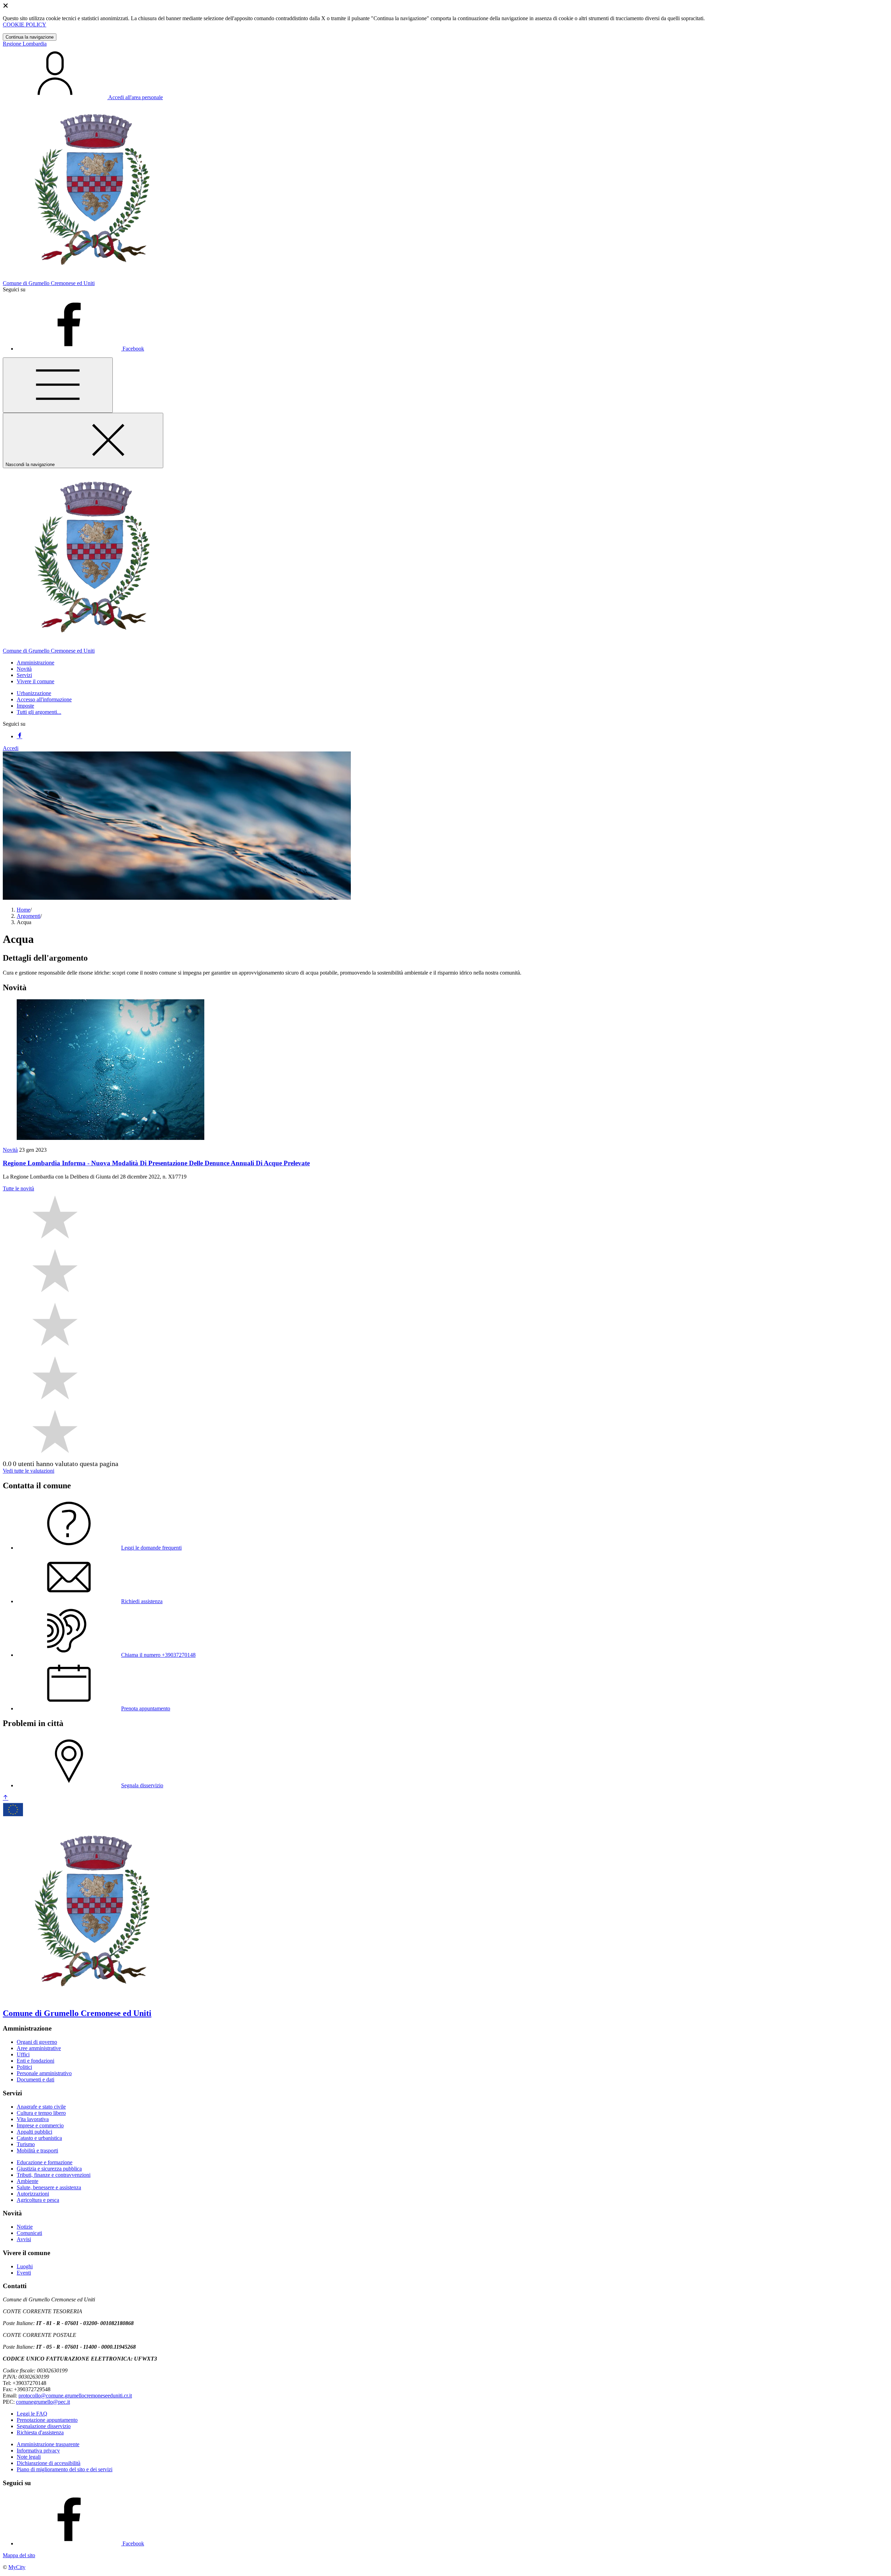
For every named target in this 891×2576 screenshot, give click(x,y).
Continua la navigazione (30, 37)
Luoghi (25, 2266)
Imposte (25, 706)
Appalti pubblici (34, 2132)
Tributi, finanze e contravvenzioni (54, 2175)
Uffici (23, 2054)
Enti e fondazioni (36, 2061)
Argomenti (29, 916)
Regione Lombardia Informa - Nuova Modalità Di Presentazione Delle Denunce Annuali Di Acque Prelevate (156, 1163)
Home (23, 910)
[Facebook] (19, 736)
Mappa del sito (19, 2555)
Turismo (26, 2144)
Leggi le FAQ (32, 2414)
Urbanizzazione (34, 693)
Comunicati (29, 2233)
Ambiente (27, 2181)
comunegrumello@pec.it (43, 2402)
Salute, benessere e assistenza (49, 2187)
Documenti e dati (36, 2079)
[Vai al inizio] (6, 1798)
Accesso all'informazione (44, 699)
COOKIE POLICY (25, 25)
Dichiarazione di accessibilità (49, 2463)
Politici (24, 2067)
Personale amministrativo (44, 2073)
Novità (10, 1150)
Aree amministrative (39, 2048)
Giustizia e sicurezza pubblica (49, 2169)
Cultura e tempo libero (41, 2113)
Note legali (29, 2457)
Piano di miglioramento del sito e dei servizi (65, 2469)
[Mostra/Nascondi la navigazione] (58, 385)
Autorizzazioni (33, 2194)
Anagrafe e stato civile (41, 2107)
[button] (36, 663)
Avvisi (24, 2239)
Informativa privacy (38, 2451)
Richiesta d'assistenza (40, 2432)
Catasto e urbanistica (39, 2138)
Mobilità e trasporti (37, 2150)
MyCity (17, 2567)
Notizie (25, 2227)
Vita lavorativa (33, 2119)
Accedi (11, 748)
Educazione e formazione (45, 2162)
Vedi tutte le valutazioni (29, 1471)
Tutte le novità (18, 1188)
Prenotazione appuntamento (47, 2420)
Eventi (24, 2273)
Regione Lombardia (25, 44)
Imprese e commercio (40, 2125)
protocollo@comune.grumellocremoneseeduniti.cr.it (75, 2396)
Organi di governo (37, 2042)
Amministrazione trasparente (48, 2444)
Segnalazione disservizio (44, 2426)
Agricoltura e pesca (38, 2200)
